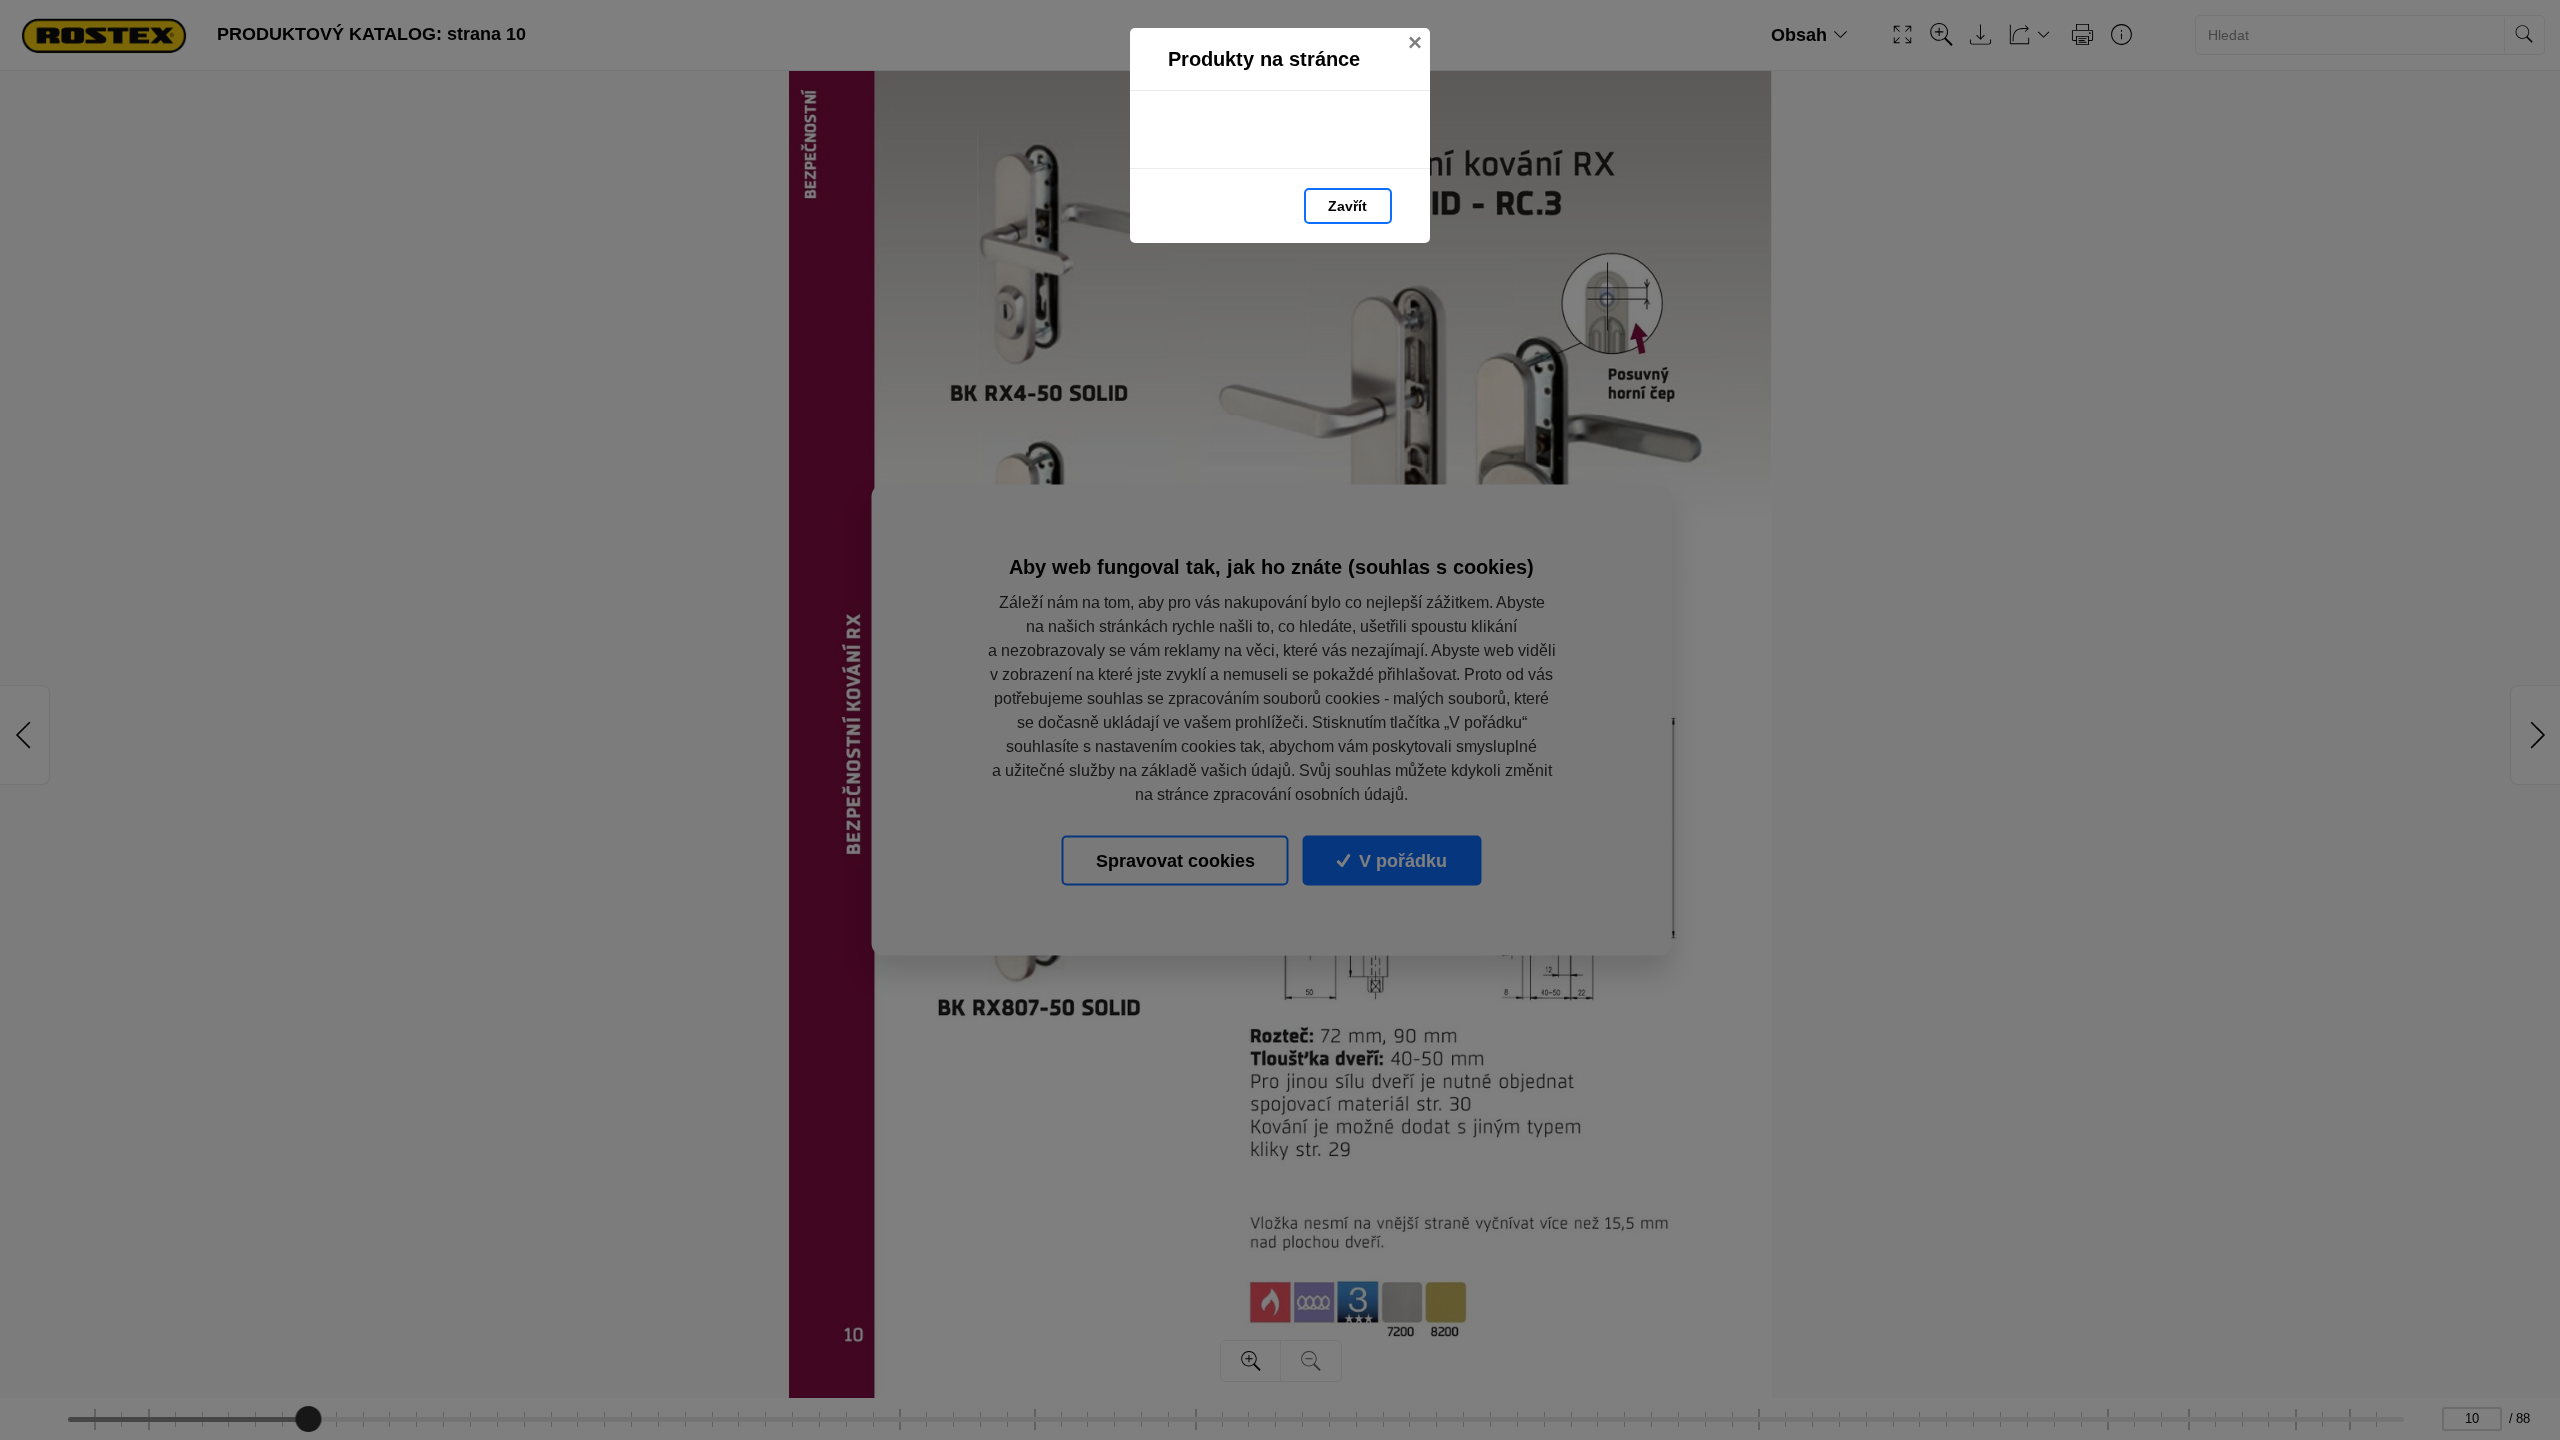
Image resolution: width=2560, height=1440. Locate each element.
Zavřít (1347, 206)
